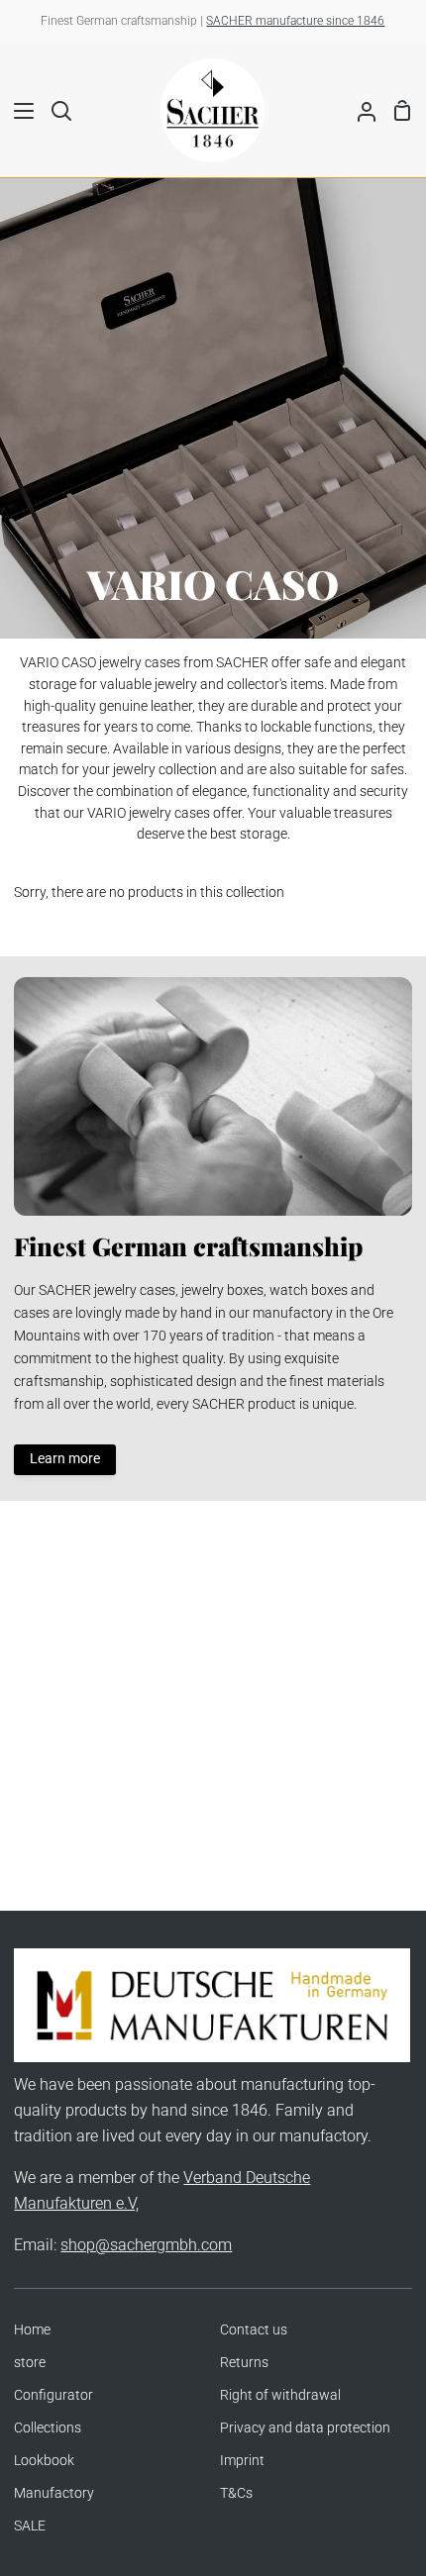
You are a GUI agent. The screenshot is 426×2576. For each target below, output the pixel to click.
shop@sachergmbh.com (146, 2245)
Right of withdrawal (280, 2395)
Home (32, 2330)
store (30, 2363)
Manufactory (54, 2493)
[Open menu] (18, 111)
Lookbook (44, 2461)
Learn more (65, 1459)
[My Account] (359, 110)
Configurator (53, 2395)
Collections (48, 2428)
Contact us (254, 2330)
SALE (30, 2526)
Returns (244, 2363)
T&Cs (236, 2493)
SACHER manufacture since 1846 (295, 21)
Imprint (242, 2461)
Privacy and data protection (305, 2428)
